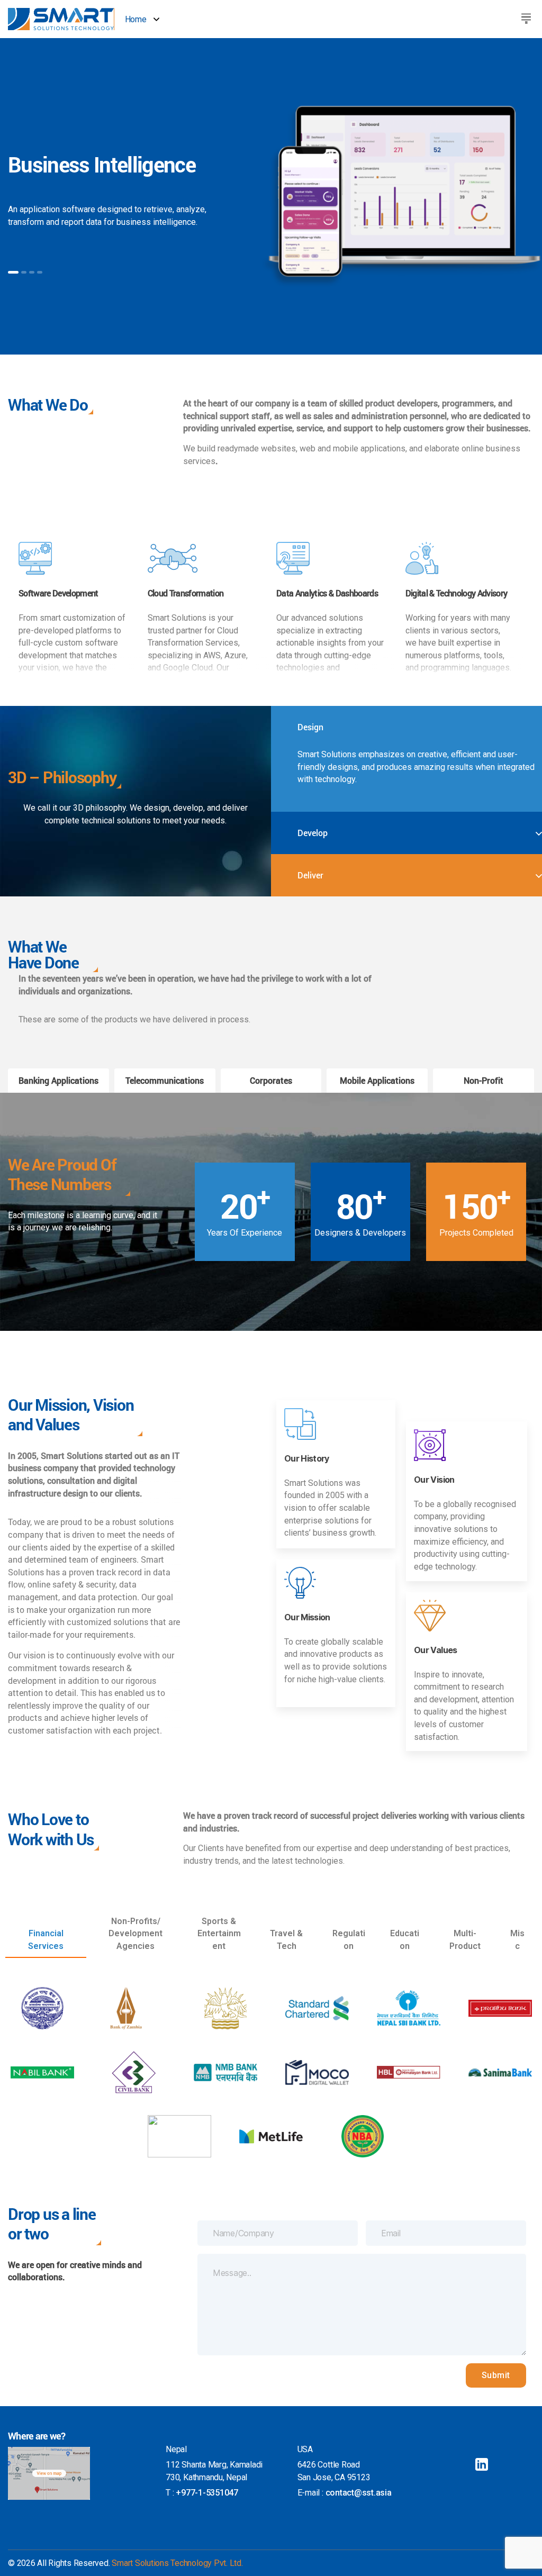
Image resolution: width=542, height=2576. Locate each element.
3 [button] (32, 272)
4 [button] (40, 272)
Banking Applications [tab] (58, 1080)
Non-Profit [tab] (484, 1080)
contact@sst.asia (359, 2493)
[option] (271, 196)
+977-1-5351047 (207, 2493)
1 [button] (13, 272)
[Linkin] (482, 2464)
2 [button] (24, 272)
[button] (526, 18)
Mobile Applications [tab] (377, 1080)
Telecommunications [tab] (165, 1080)
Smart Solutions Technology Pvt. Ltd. (177, 2563)
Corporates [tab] (271, 1080)
